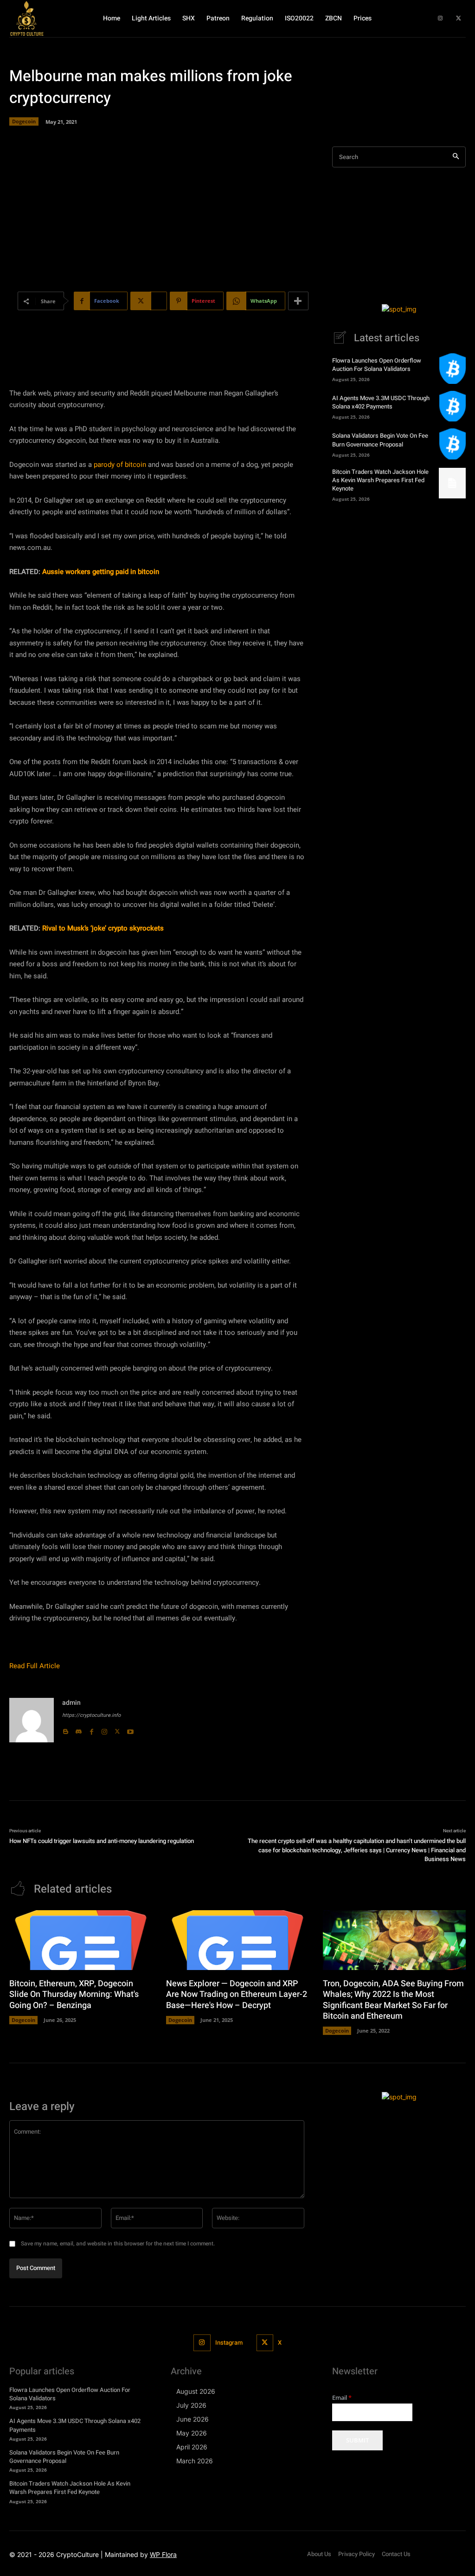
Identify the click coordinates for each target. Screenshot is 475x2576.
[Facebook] (91, 1729)
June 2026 (193, 2419)
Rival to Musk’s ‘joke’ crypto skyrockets (103, 928)
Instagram (229, 2343)
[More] (298, 301)
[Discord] (78, 1729)
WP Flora (163, 2554)
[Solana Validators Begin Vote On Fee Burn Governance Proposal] (452, 444)
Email (342, 2398)
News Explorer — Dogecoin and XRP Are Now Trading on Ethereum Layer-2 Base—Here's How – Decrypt (237, 1995)
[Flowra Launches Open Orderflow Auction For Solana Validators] (452, 369)
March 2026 (195, 2461)
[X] (459, 19)
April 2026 (192, 2447)
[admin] (32, 1720)
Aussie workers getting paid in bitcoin (101, 572)
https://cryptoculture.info (91, 1715)
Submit (357, 2440)
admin (71, 1703)
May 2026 (192, 2433)
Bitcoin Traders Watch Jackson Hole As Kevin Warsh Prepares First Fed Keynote (380, 480)
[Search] (456, 157)
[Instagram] (440, 19)
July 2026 (191, 2405)
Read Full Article (35, 1666)
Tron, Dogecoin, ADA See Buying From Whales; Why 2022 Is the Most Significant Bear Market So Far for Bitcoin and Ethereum (393, 2000)
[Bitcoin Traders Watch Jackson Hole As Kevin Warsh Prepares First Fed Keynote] (452, 483)
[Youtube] (130, 1729)
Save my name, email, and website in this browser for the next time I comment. (118, 2244)
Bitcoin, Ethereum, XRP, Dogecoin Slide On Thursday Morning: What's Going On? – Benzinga (74, 1995)
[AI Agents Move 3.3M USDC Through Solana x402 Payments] (452, 406)
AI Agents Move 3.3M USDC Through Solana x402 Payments (381, 402)
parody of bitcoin (120, 465)
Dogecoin (24, 121)
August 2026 (196, 2391)
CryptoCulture (77, 2554)
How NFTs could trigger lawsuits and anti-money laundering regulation (102, 1841)
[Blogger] (65, 1729)
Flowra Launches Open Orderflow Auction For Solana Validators (377, 365)
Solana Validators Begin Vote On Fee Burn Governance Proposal (380, 440)
